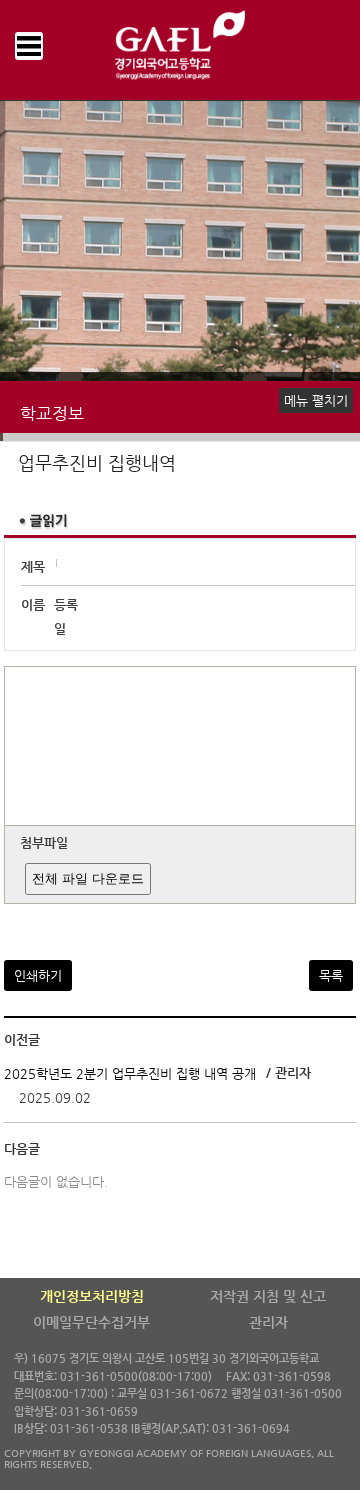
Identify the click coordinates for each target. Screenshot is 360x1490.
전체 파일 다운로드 (88, 878)
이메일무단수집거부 (91, 1322)
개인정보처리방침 (92, 1296)
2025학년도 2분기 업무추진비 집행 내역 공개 (130, 1073)
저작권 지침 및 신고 (268, 1296)
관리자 (268, 1322)
